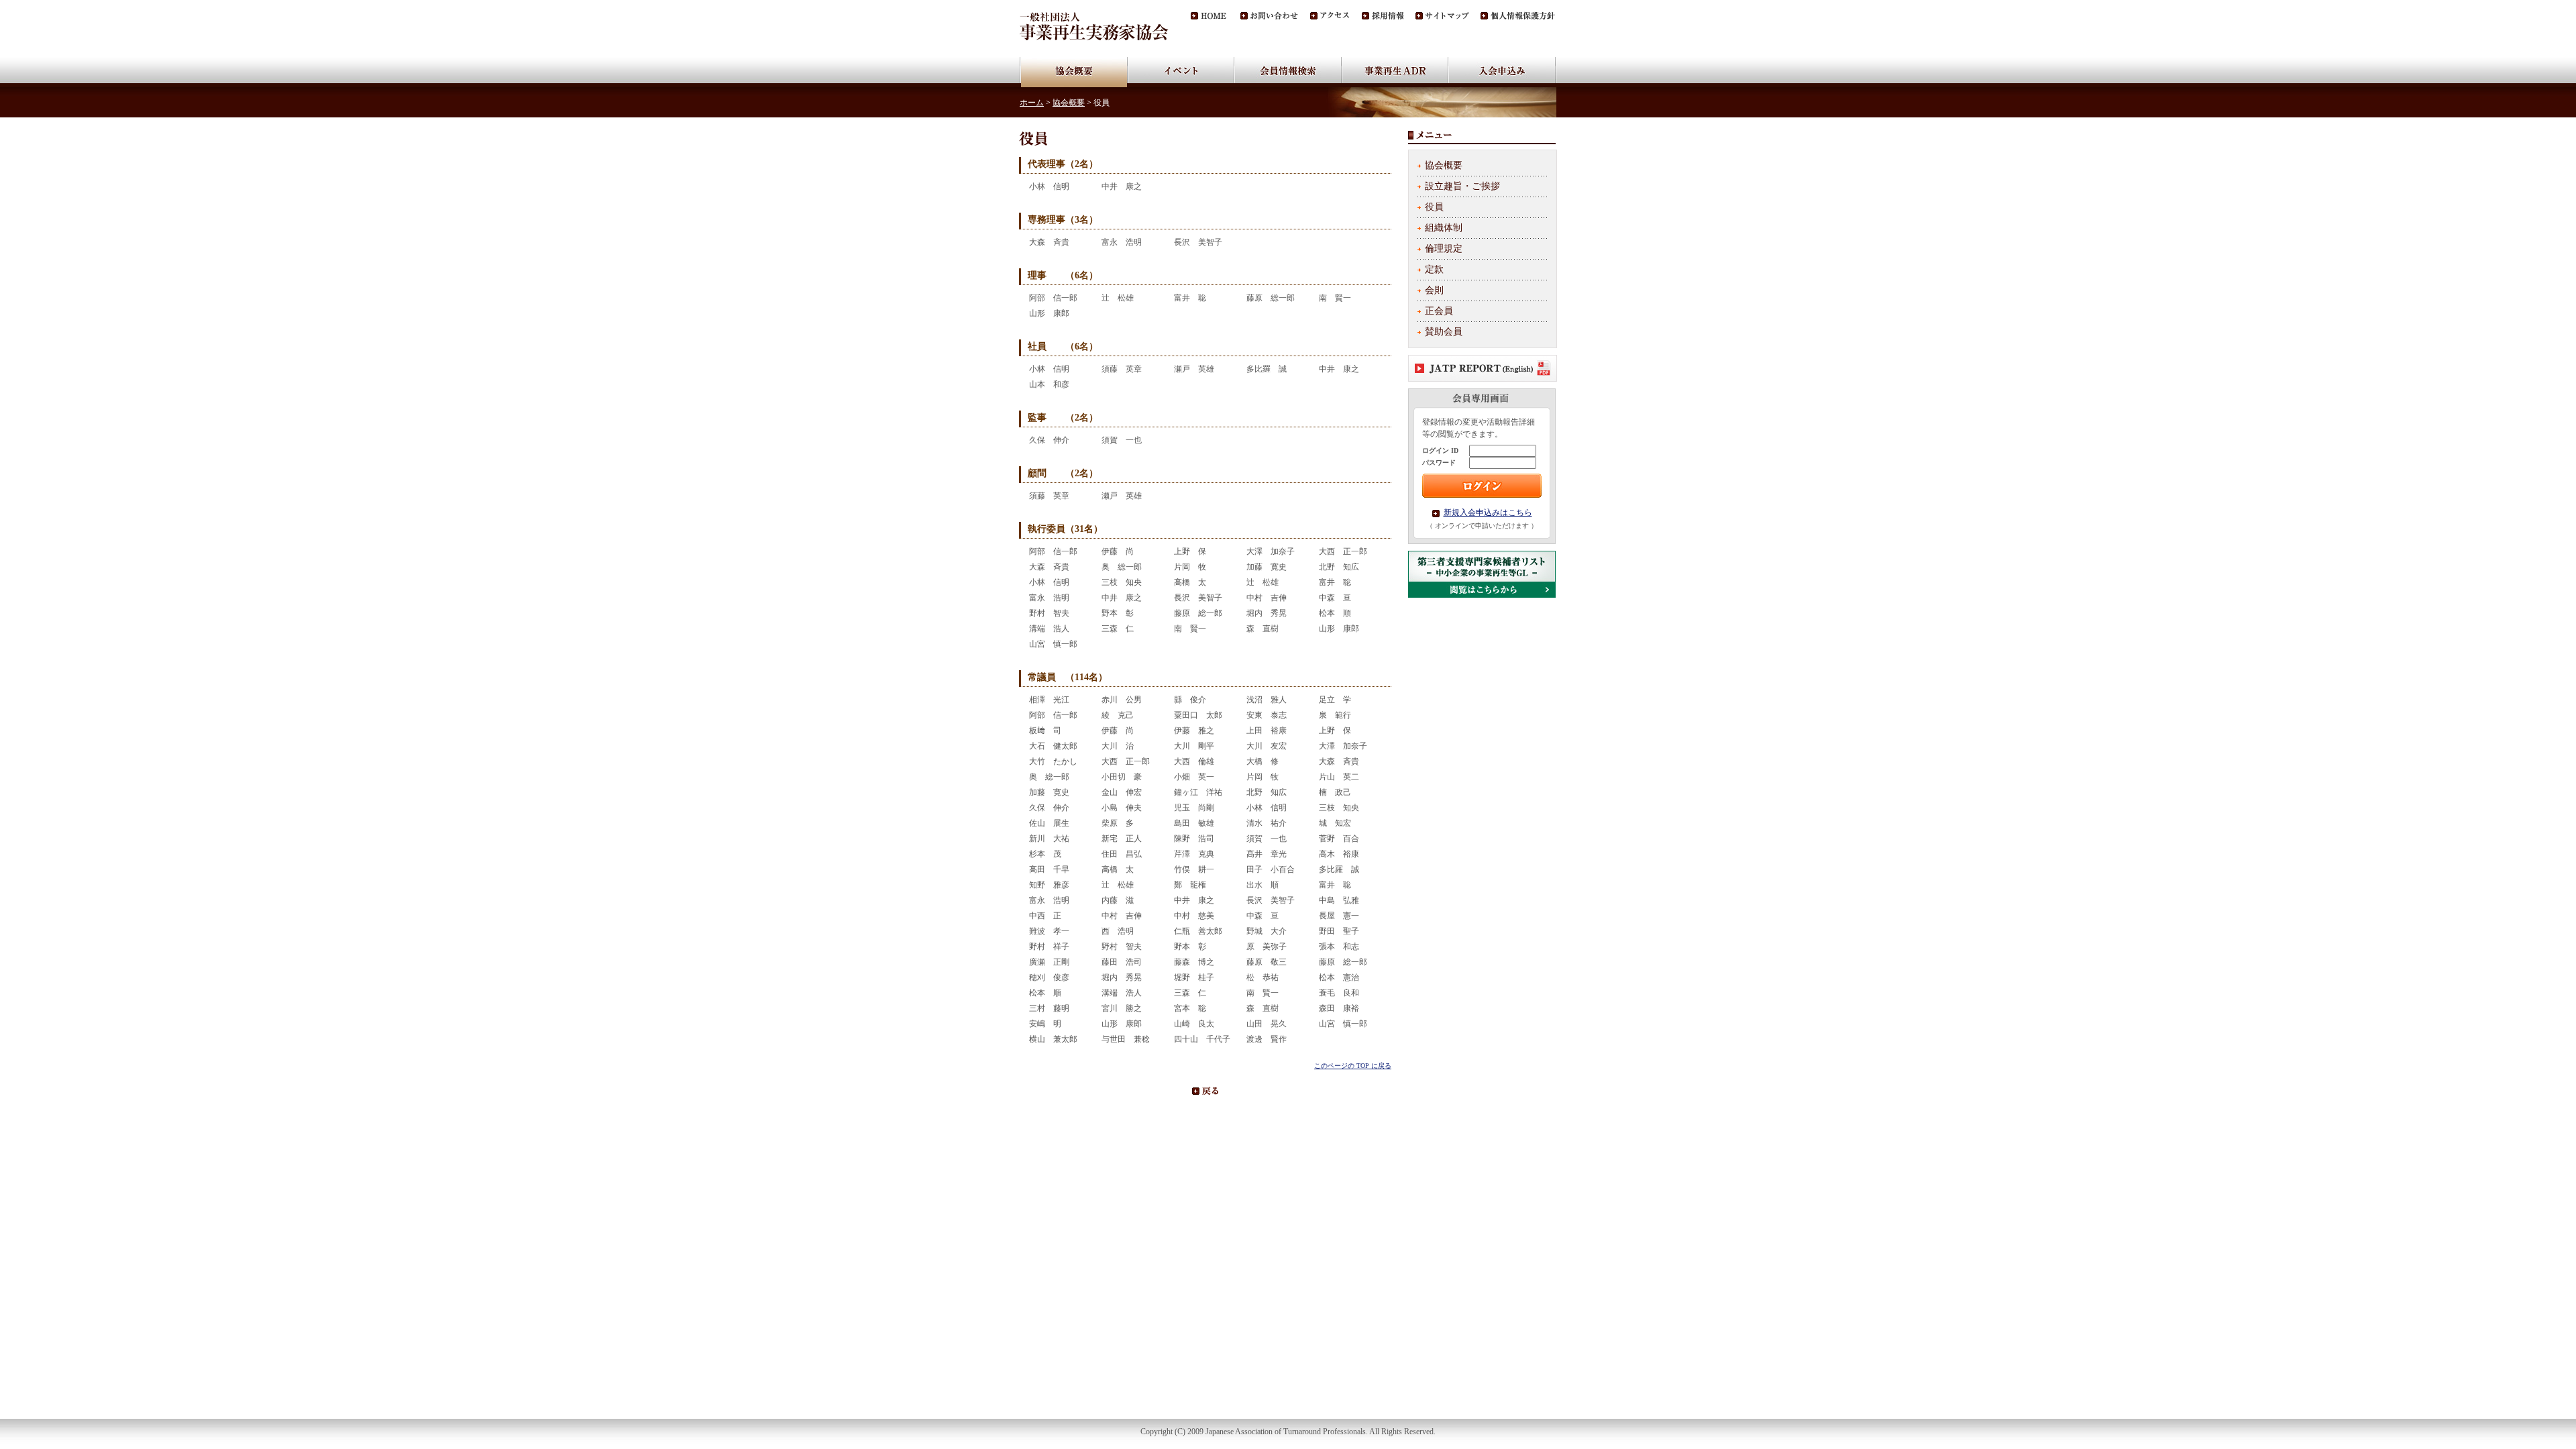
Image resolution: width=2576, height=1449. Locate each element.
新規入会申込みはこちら (1488, 513)
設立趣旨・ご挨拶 (1462, 186)
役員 (1434, 207)
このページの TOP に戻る (1353, 1066)
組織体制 (1444, 228)
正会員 (1439, 311)
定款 (1434, 269)
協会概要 (1069, 103)
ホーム (1032, 103)
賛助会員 (1444, 332)
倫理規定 (1444, 249)
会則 (1434, 290)
